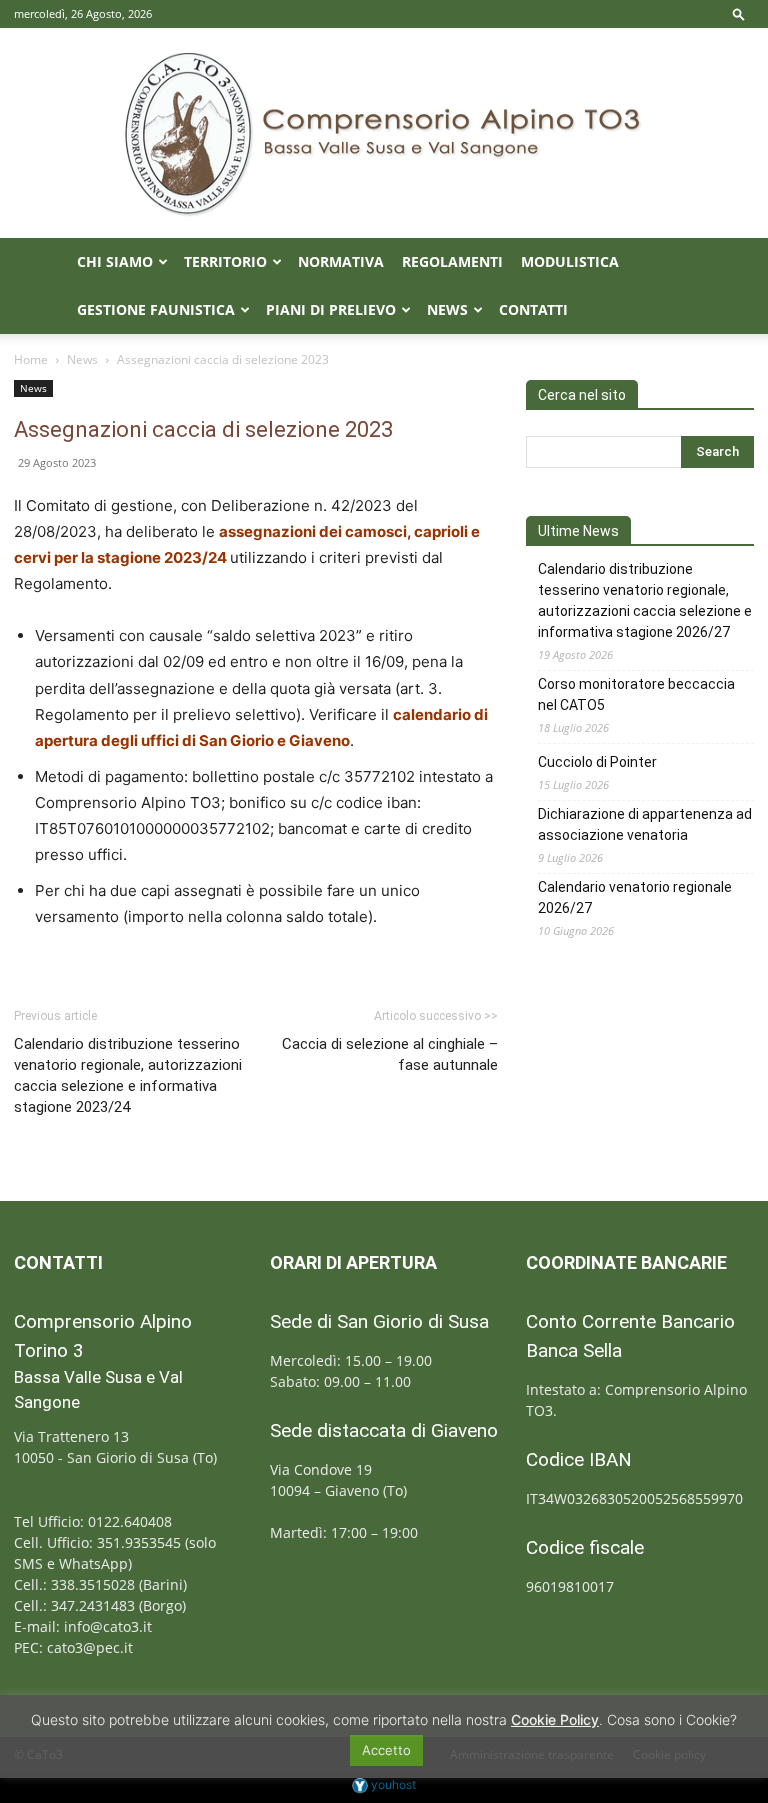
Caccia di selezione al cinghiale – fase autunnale (390, 1054)
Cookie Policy (555, 1719)
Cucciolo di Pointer (597, 762)
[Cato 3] (384, 133)
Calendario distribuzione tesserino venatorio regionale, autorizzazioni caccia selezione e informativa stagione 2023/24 (128, 1075)
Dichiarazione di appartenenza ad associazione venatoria (645, 824)
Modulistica (570, 261)
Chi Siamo (115, 261)
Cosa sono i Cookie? (672, 1719)
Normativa (341, 261)
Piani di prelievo (331, 309)
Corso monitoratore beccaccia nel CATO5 (636, 694)
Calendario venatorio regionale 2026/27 (635, 897)
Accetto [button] (386, 1750)
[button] (739, 13)
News (447, 309)
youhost (392, 1784)
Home (31, 359)
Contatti (533, 309)
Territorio (225, 261)
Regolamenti (452, 261)
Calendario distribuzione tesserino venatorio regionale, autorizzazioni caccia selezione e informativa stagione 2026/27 (645, 600)
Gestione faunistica (156, 309)
